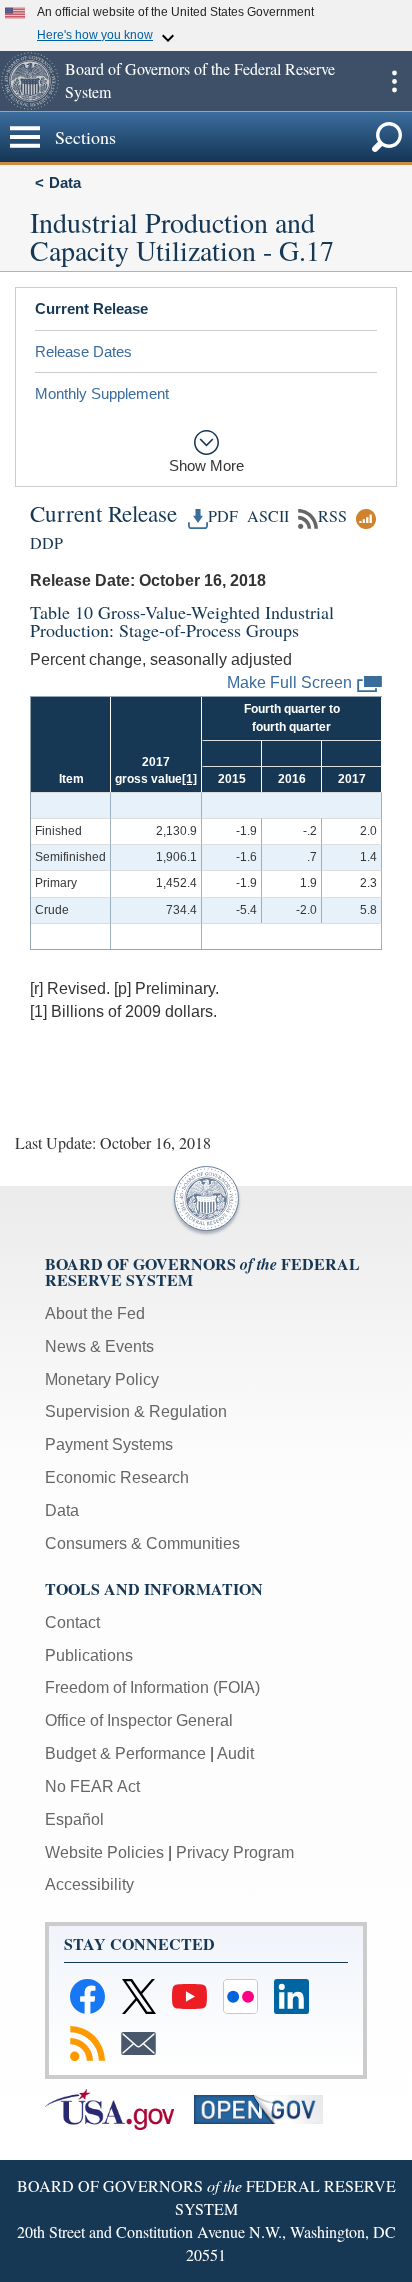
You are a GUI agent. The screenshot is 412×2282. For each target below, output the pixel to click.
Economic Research (117, 1477)
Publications (89, 1655)
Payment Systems (109, 1444)
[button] (30, 81)
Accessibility (89, 1884)
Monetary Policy (102, 1379)
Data (65, 182)
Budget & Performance (125, 1753)
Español (74, 1819)
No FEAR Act (92, 1786)
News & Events (99, 1346)
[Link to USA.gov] (119, 2108)
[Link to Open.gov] (266, 2108)
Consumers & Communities (142, 1543)
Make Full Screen (289, 682)
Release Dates (83, 351)
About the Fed (95, 1313)
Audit (235, 1753)
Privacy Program (235, 1852)
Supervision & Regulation (136, 1411)
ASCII (265, 516)
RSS (332, 516)
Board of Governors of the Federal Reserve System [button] (200, 80)
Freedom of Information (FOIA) (152, 1687)
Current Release (91, 308)
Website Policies (104, 1852)
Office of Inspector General (139, 1720)
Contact (72, 1622)
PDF (223, 516)
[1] (189, 779)
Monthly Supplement (102, 393)
